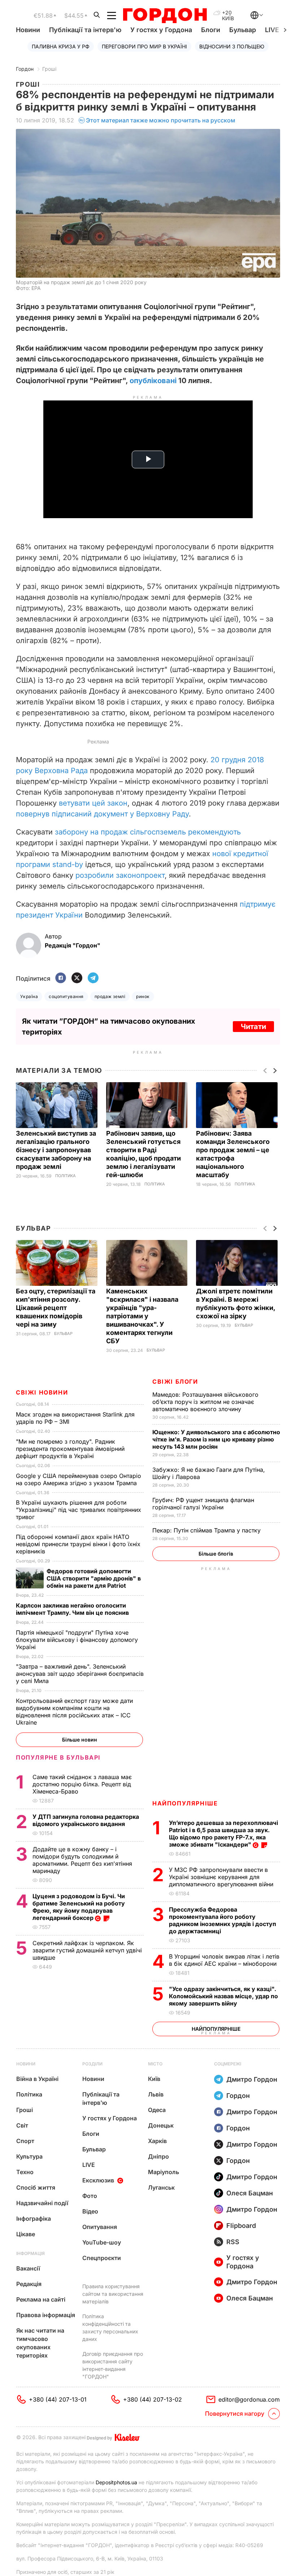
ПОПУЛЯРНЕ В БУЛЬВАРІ (58, 1757)
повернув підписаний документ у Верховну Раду (102, 814)
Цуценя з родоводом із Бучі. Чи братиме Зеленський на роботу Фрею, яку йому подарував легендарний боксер (79, 1907)
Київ (154, 2079)
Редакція (29, 2284)
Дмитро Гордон (252, 2079)
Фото (90, 2196)
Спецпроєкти (102, 2258)
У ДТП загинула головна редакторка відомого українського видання (86, 1820)
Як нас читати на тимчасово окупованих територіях (40, 2343)
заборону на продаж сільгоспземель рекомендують (148, 832)
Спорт (25, 2141)
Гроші (49, 69)
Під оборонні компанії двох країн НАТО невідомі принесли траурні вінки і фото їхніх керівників (78, 1544)
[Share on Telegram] (93, 978)
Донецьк (161, 2125)
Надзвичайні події (42, 2203)
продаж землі (110, 996)
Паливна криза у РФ (61, 46)
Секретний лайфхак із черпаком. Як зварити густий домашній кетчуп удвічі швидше (87, 1950)
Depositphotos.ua (116, 2482)
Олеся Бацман (250, 2193)
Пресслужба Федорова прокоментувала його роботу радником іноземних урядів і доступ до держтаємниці (223, 1920)
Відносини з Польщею (232, 46)
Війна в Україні (37, 2079)
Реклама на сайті (41, 2299)
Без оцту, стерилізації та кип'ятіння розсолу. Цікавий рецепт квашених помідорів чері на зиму (56, 1308)
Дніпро (158, 2156)
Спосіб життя (36, 2187)
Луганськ (161, 2187)
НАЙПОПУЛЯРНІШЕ (185, 1803)
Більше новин (80, 1740)
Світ (22, 2125)
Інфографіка (34, 2219)
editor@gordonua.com (249, 2399)
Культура (29, 2156)
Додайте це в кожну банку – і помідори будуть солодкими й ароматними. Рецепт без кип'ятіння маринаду (82, 1860)
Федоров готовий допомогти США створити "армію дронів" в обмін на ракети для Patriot (94, 1578)
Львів (156, 2094)
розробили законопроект (120, 875)
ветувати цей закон (93, 803)
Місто (155, 2064)
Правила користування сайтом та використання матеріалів (113, 2294)
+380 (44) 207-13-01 (58, 2399)
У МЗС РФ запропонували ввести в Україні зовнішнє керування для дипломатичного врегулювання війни (222, 1877)
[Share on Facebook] (61, 978)
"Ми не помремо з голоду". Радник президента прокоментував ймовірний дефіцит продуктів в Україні (70, 1449)
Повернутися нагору (235, 2414)
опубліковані (153, 381)
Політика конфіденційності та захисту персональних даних (110, 2328)
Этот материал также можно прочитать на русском (161, 120)
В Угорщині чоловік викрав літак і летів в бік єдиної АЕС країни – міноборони (224, 1960)
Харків (157, 2141)
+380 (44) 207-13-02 (153, 2399)
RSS (233, 2242)
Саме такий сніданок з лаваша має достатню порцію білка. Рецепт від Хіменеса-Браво (82, 1784)
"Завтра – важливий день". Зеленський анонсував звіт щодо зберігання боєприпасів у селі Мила (80, 1674)
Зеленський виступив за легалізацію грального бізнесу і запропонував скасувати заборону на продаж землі (56, 1150)
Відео (90, 2211)
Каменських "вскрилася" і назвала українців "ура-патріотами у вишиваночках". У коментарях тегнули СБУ (142, 1316)
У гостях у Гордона (161, 30)
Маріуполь (164, 2172)
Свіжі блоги (175, 1382)
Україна (29, 996)
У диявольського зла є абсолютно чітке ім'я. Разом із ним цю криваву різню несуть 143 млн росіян (216, 1439)
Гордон (25, 69)
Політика (66, 1176)
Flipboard (241, 2226)
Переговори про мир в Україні (144, 46)
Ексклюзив (98, 2180)
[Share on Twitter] (77, 978)
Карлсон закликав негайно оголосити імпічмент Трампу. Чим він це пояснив (73, 1609)
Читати (253, 1027)
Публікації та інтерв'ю (85, 30)
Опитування (100, 2227)
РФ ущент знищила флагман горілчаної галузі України (203, 1504)
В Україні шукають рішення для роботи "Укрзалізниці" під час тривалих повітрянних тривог (79, 1510)
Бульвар (243, 30)
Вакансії (28, 2268)
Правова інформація (46, 2315)
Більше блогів (216, 1554)
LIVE (89, 2165)
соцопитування (66, 996)
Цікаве (26, 2234)
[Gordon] (165, 16)
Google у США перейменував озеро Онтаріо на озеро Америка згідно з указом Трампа (79, 1479)
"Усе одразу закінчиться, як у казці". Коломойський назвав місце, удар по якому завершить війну (223, 1996)
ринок (143, 996)
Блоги (211, 30)
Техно (25, 2172)
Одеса (157, 2110)
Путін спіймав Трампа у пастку (207, 1530)
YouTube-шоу (102, 2242)
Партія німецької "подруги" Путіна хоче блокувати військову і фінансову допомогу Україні (77, 1640)
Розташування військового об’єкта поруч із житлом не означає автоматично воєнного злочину (205, 1402)
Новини (28, 30)
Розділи (92, 2064)
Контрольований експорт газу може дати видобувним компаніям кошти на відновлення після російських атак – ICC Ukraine (74, 1712)
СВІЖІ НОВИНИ (42, 1392)
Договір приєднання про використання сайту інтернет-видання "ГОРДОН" (113, 2365)
